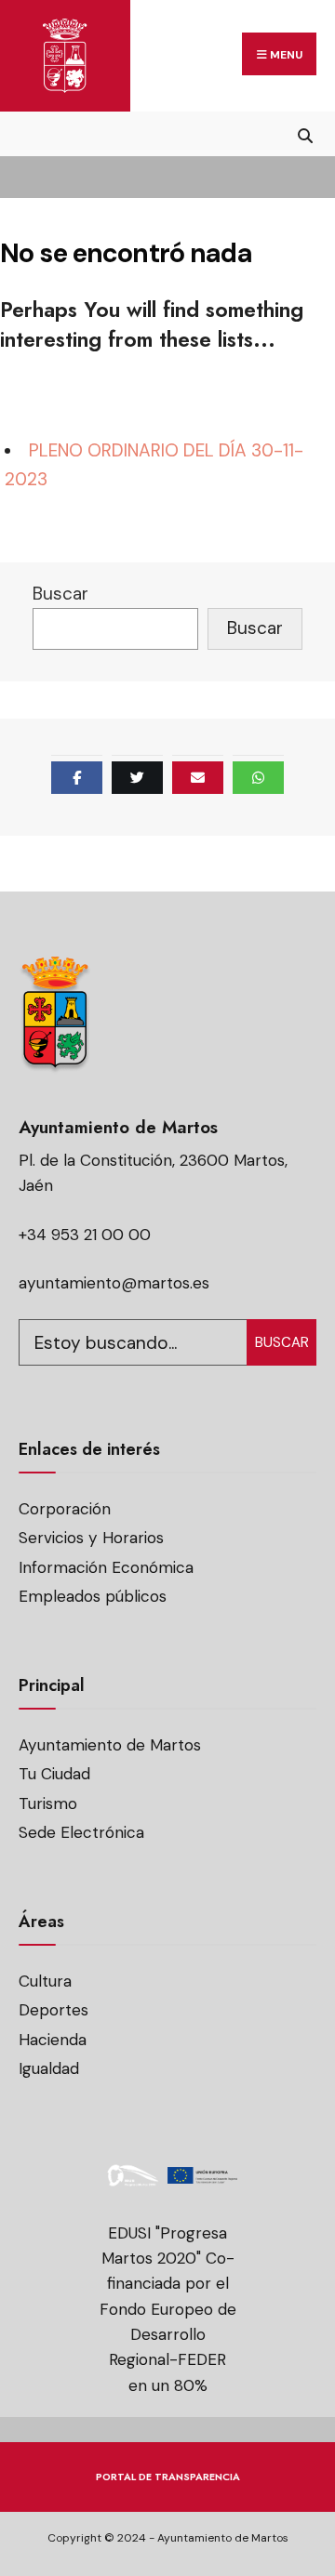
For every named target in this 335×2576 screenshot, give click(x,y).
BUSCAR (282, 1342)
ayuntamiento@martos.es (114, 1283)
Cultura (45, 1981)
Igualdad (49, 2068)
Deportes (54, 2010)
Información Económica (106, 1567)
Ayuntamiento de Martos (110, 1745)
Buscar (60, 594)
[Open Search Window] (305, 133)
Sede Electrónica (81, 1832)
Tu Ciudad (54, 1774)
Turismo (48, 1803)
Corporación (65, 1509)
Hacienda (53, 2040)
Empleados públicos (93, 1596)
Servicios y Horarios (91, 1538)
